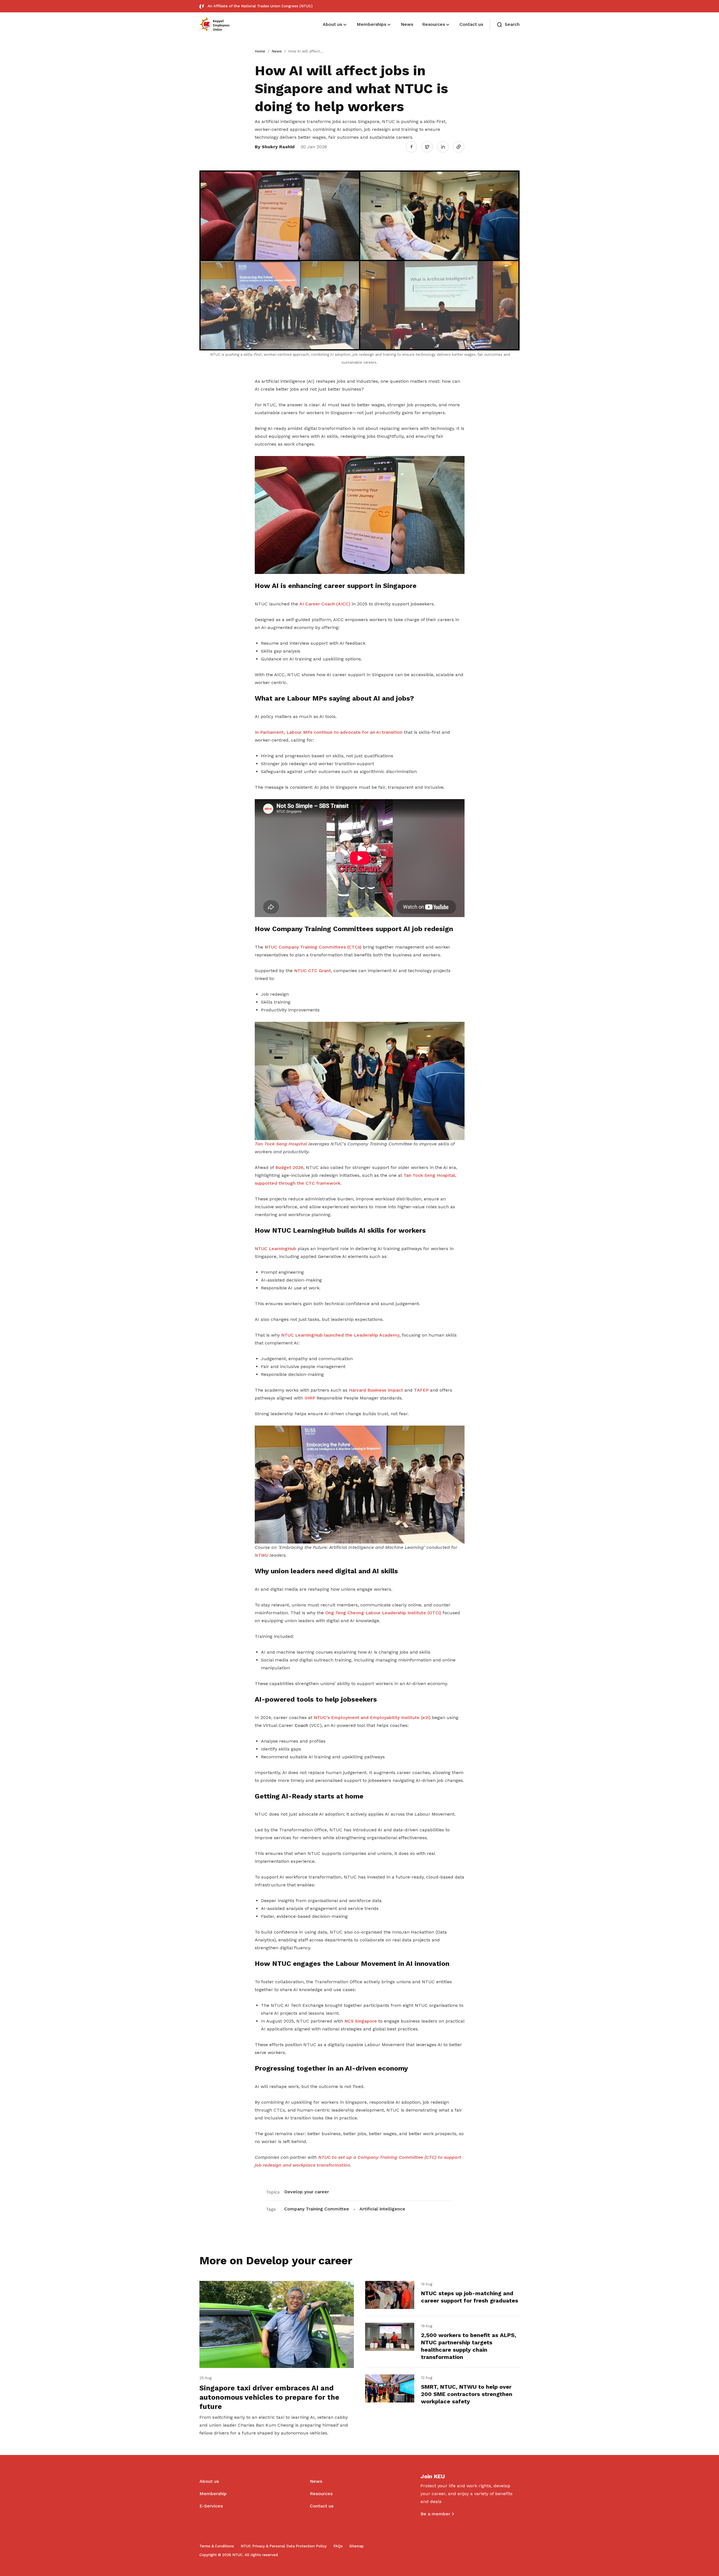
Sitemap (357, 2546)
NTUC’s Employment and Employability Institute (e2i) (372, 1717)
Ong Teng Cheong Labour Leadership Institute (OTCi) (383, 1613)
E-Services (211, 2506)
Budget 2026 (289, 1167)
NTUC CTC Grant (312, 971)
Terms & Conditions (217, 2546)
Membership (213, 2494)
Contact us (322, 2506)
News (277, 51)
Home (260, 51)
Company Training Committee (317, 2209)
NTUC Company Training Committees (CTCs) (313, 947)
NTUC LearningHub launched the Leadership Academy (340, 1335)
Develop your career (307, 2192)
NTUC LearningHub (276, 1249)
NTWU (262, 1555)
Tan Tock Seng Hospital (281, 1144)
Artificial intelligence (382, 2209)
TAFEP (421, 1390)
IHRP (310, 1398)
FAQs (338, 2546)
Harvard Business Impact (376, 1390)
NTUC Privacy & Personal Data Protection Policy (284, 2546)
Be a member (435, 2514)
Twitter (430, 147)
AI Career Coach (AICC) (325, 604)
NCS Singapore (361, 2021)
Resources (321, 2494)
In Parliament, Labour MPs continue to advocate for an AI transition (329, 732)
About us (209, 2481)
